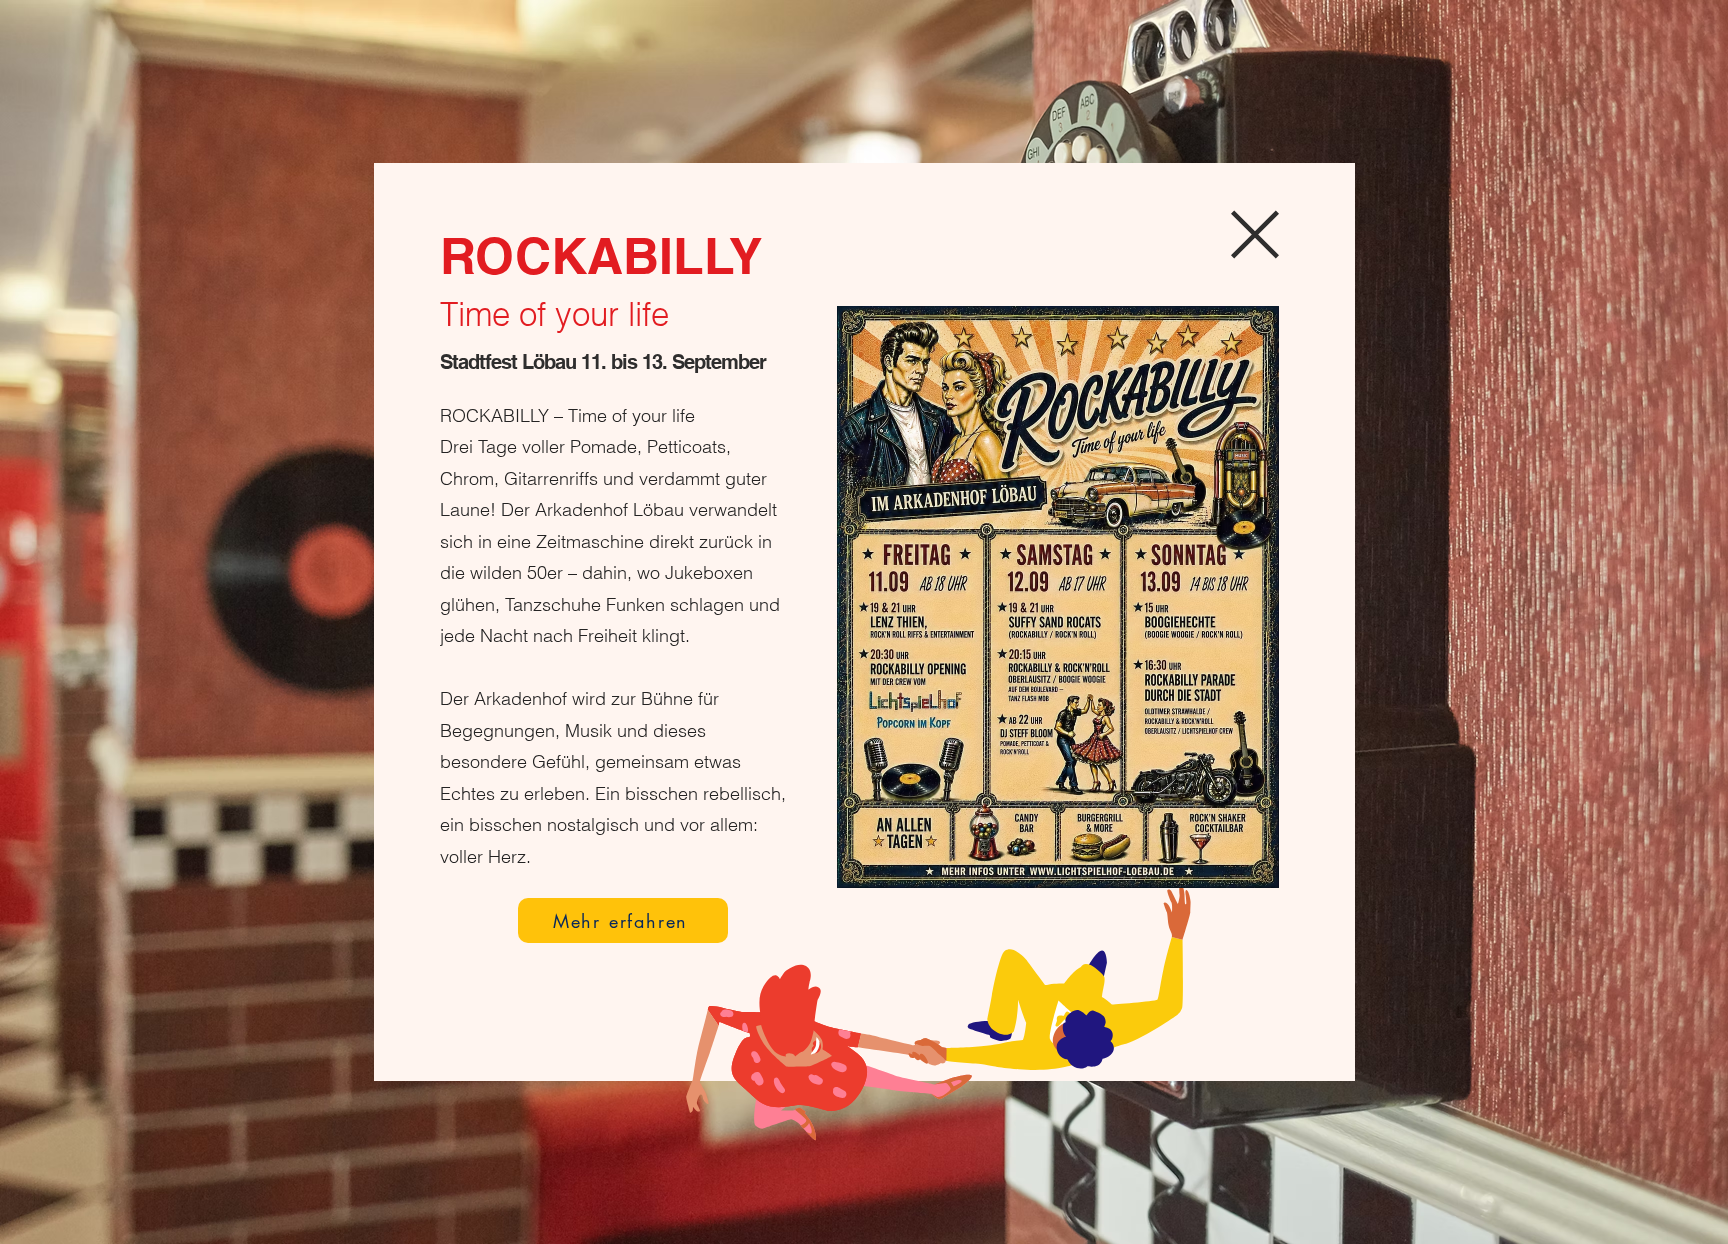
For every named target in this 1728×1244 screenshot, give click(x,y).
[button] (1255, 234)
